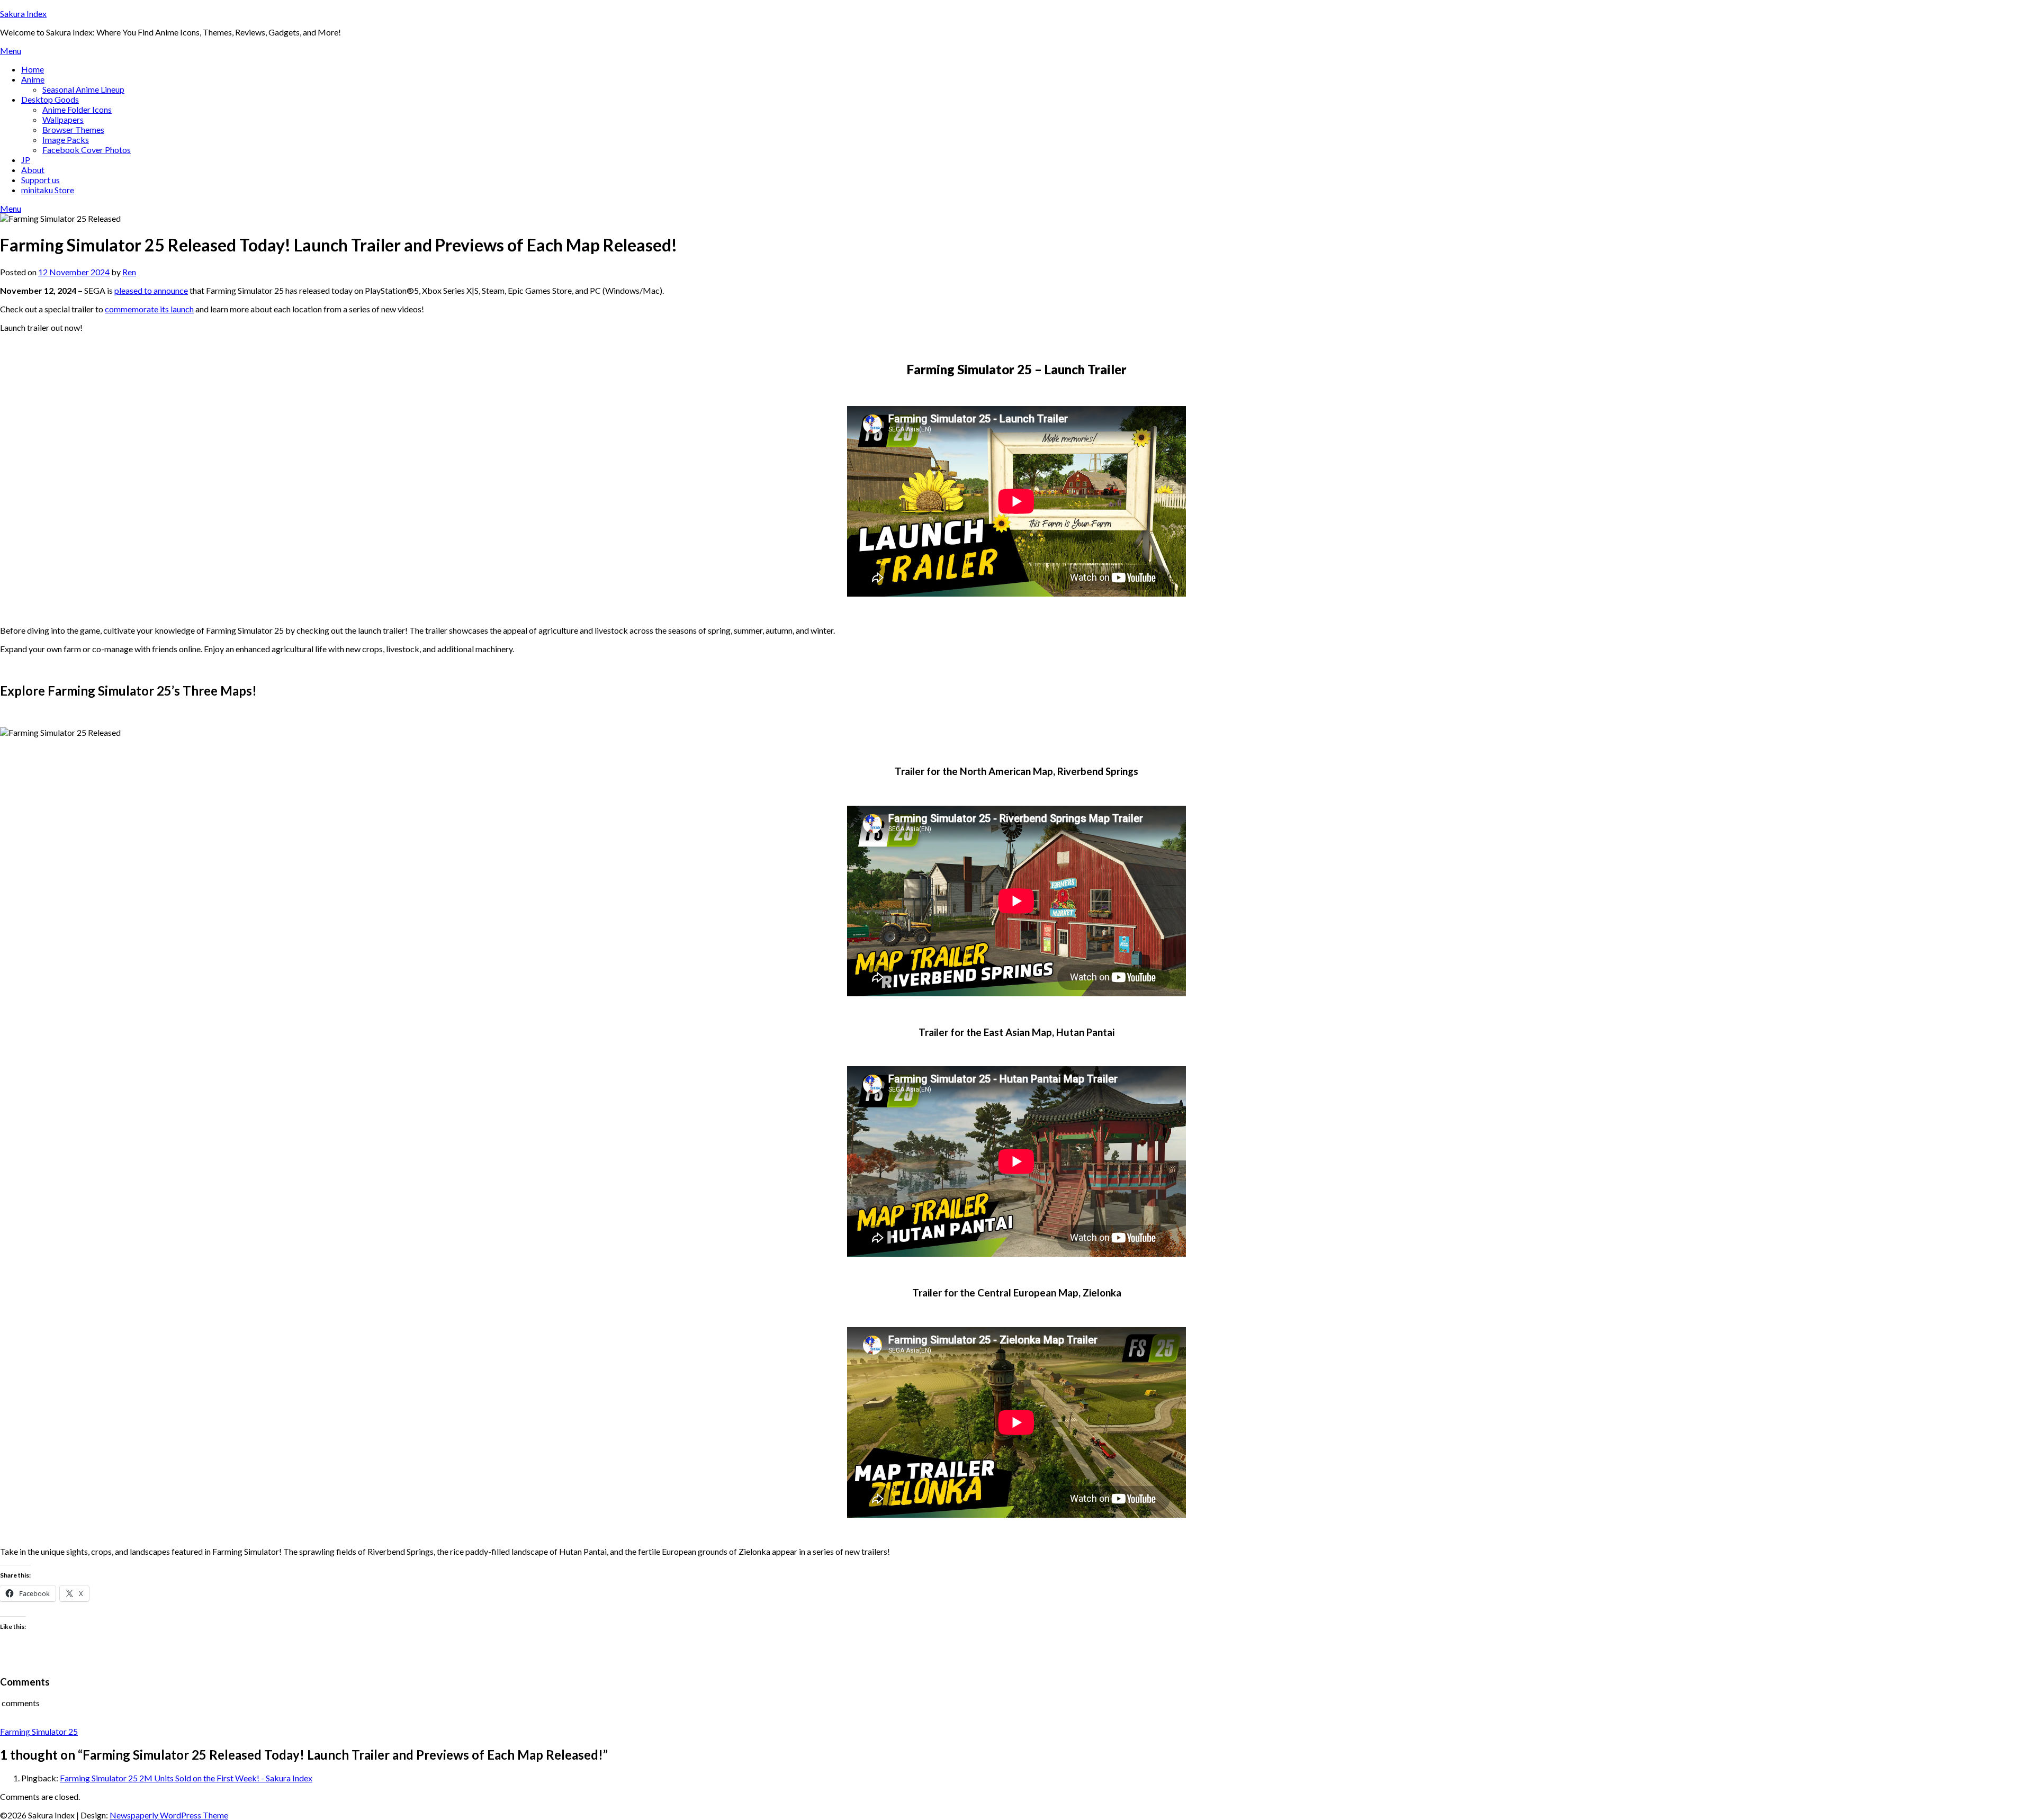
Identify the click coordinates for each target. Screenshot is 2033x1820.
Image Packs (66, 139)
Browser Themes (73, 129)
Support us (41, 180)
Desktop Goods (50, 99)
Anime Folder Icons (77, 109)
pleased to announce (151, 290)
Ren (129, 272)
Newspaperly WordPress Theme (169, 1815)
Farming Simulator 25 (39, 1731)
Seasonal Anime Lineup (83, 89)
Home (33, 69)
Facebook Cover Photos (87, 150)
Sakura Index (23, 13)
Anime (33, 79)
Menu (11, 51)
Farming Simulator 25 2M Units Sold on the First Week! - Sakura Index (186, 1778)
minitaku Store (48, 190)
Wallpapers (63, 119)
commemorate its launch (149, 309)
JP (26, 160)
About (33, 170)
